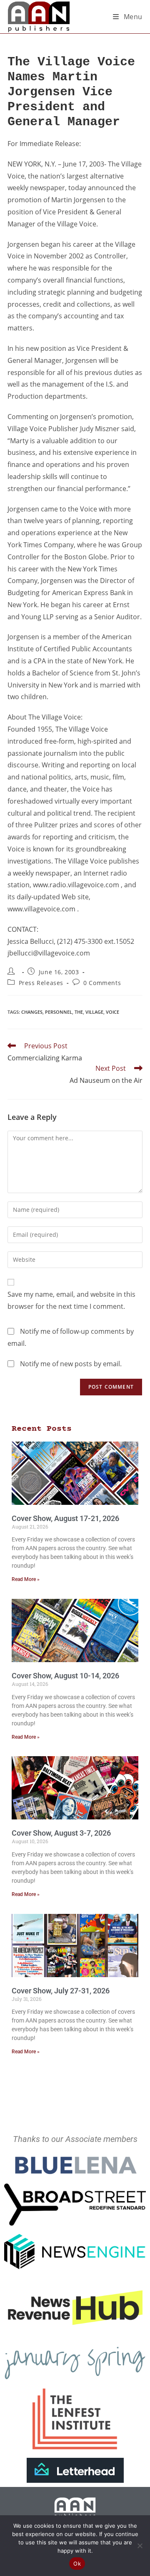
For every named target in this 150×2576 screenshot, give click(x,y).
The (79, 1012)
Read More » (26, 1579)
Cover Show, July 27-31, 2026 (61, 1991)
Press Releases (41, 983)
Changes (32, 1012)
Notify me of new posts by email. (71, 1364)
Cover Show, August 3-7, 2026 (61, 1833)
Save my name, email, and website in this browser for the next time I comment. (71, 1300)
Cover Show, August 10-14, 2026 (65, 1676)
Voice (112, 1012)
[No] (140, 2546)
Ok (77, 2564)
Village (94, 1012)
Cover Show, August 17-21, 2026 (65, 1518)
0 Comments (102, 983)
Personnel (59, 1012)
